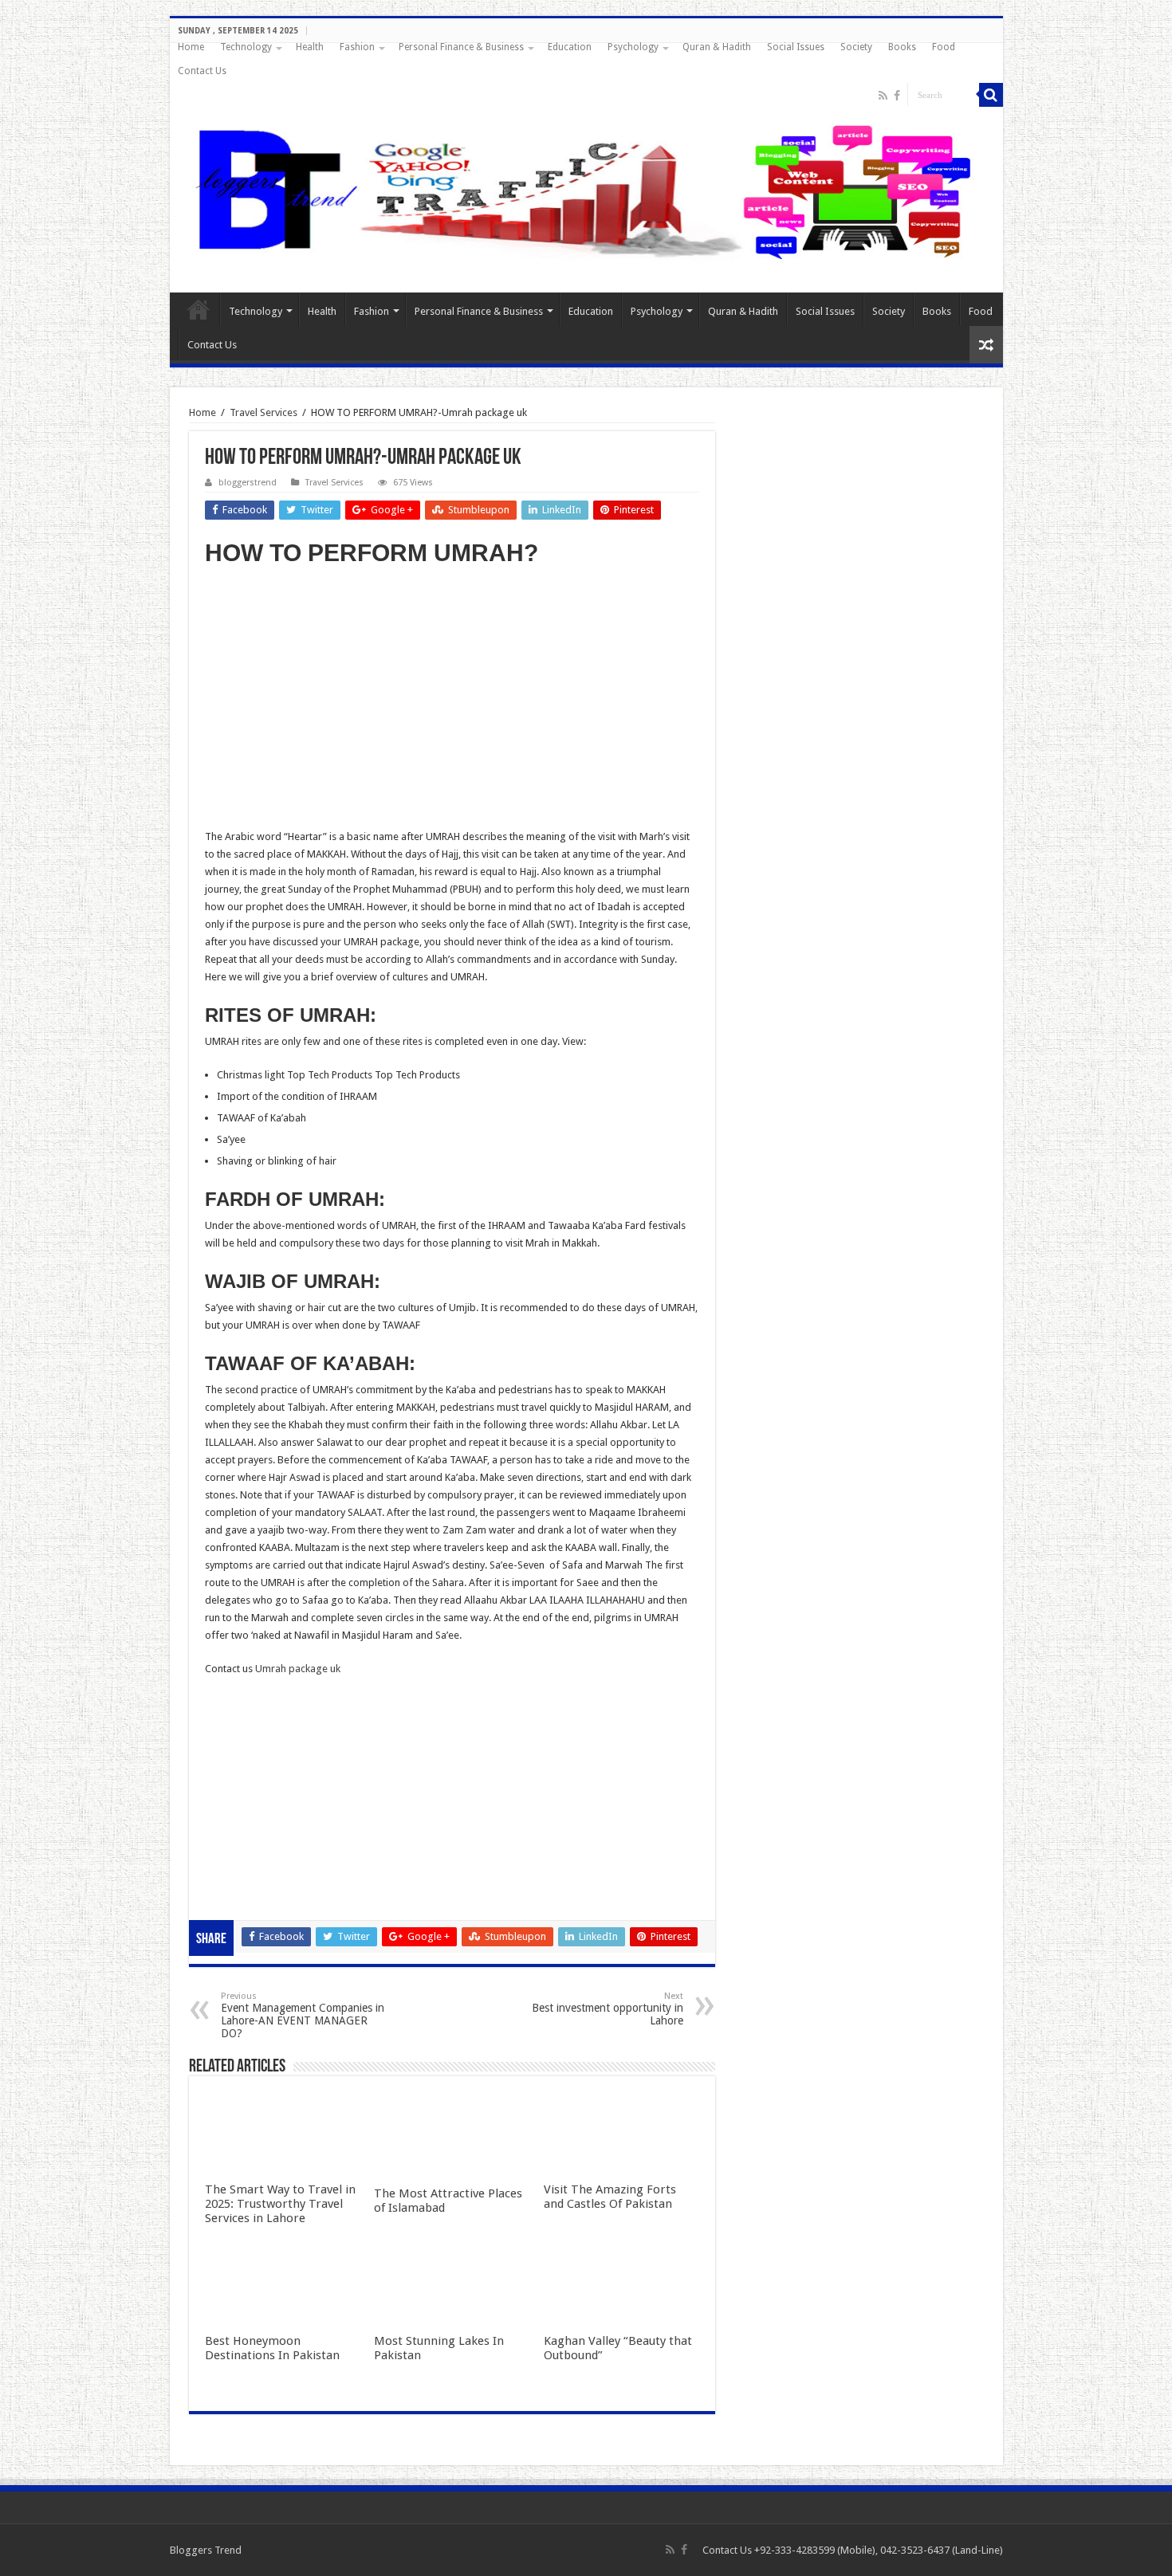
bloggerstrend (248, 483)
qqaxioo (224, 1842)
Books (902, 47)
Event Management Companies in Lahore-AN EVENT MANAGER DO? (303, 2015)
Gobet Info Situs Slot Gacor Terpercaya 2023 (307, 1807)
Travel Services (264, 412)
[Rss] (883, 96)
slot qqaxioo (234, 1877)
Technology (246, 47)
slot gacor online (243, 1720)
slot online (228, 1737)
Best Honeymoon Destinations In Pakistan (272, 2348)
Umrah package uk (298, 1669)
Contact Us (202, 71)
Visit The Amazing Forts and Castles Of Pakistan (610, 2197)
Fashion (357, 47)
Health (310, 47)
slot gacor (228, 1755)
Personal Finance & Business (461, 47)
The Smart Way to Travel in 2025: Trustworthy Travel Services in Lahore (280, 2204)
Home (191, 47)
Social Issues (796, 47)
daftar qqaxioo (240, 1860)
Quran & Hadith (717, 47)
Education (570, 47)
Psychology (633, 47)
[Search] (991, 95)
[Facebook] (897, 96)
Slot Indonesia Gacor (253, 1772)
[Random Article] (986, 345)
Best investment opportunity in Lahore (608, 2009)
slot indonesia (237, 1790)
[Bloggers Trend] (586, 189)
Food (944, 47)
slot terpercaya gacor (254, 1825)
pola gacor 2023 (242, 1895)
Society (856, 47)
